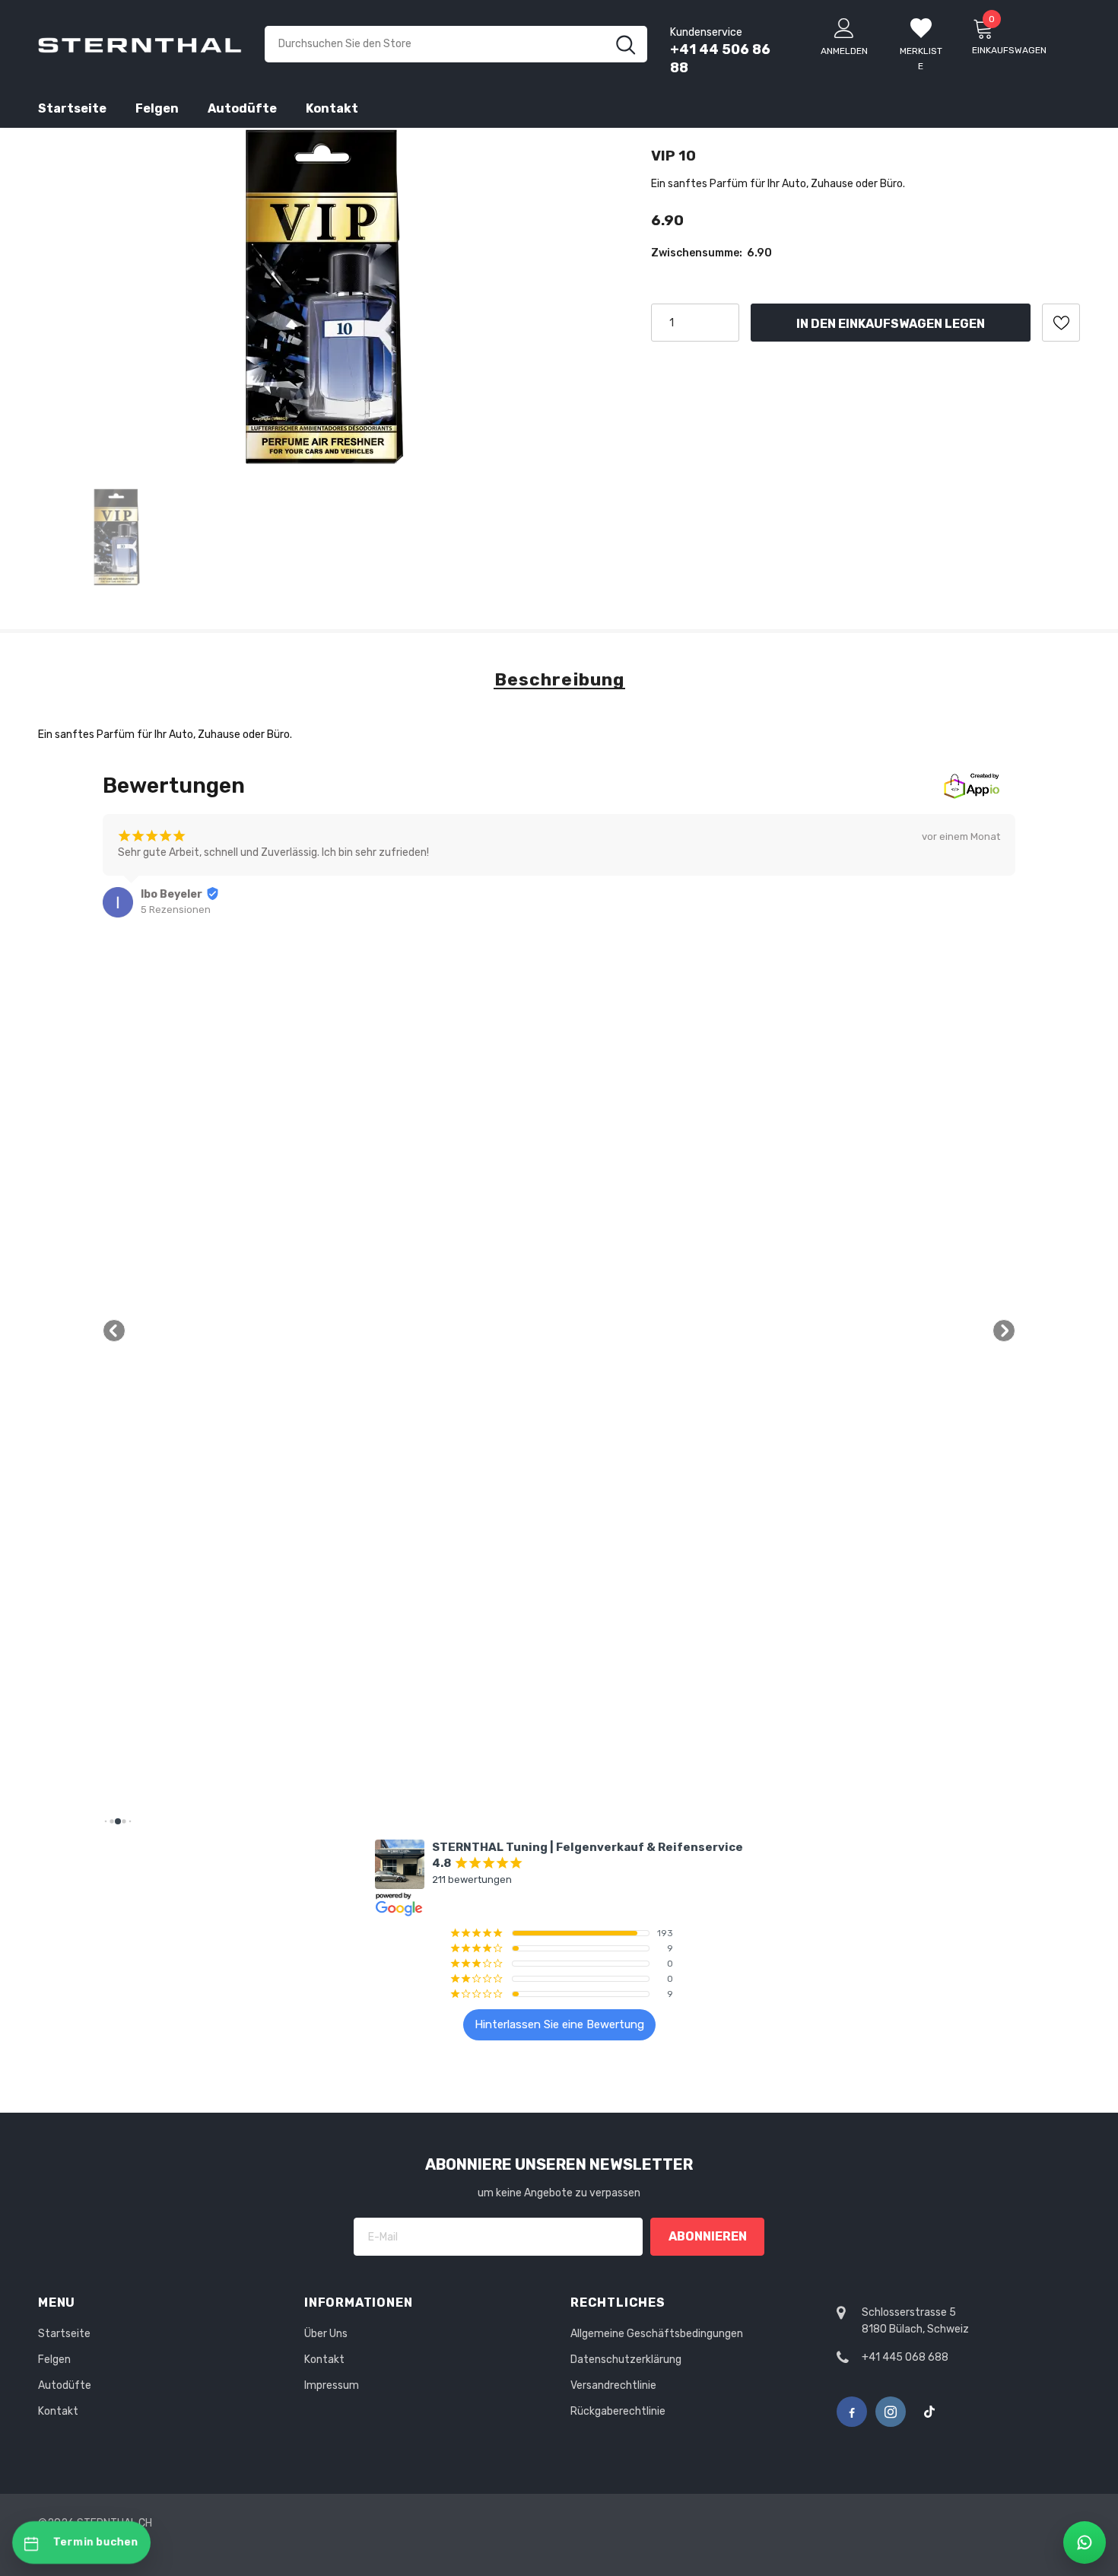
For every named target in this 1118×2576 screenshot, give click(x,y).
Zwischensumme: (697, 253)
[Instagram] (891, 2412)
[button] (114, 1331)
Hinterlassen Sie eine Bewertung (559, 2024)
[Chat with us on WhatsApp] (1085, 2543)
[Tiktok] (929, 2412)
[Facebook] (852, 2412)
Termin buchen (96, 2542)
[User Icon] (844, 27)
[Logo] (140, 44)
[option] (326, 297)
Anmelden (844, 51)
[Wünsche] (1061, 323)
